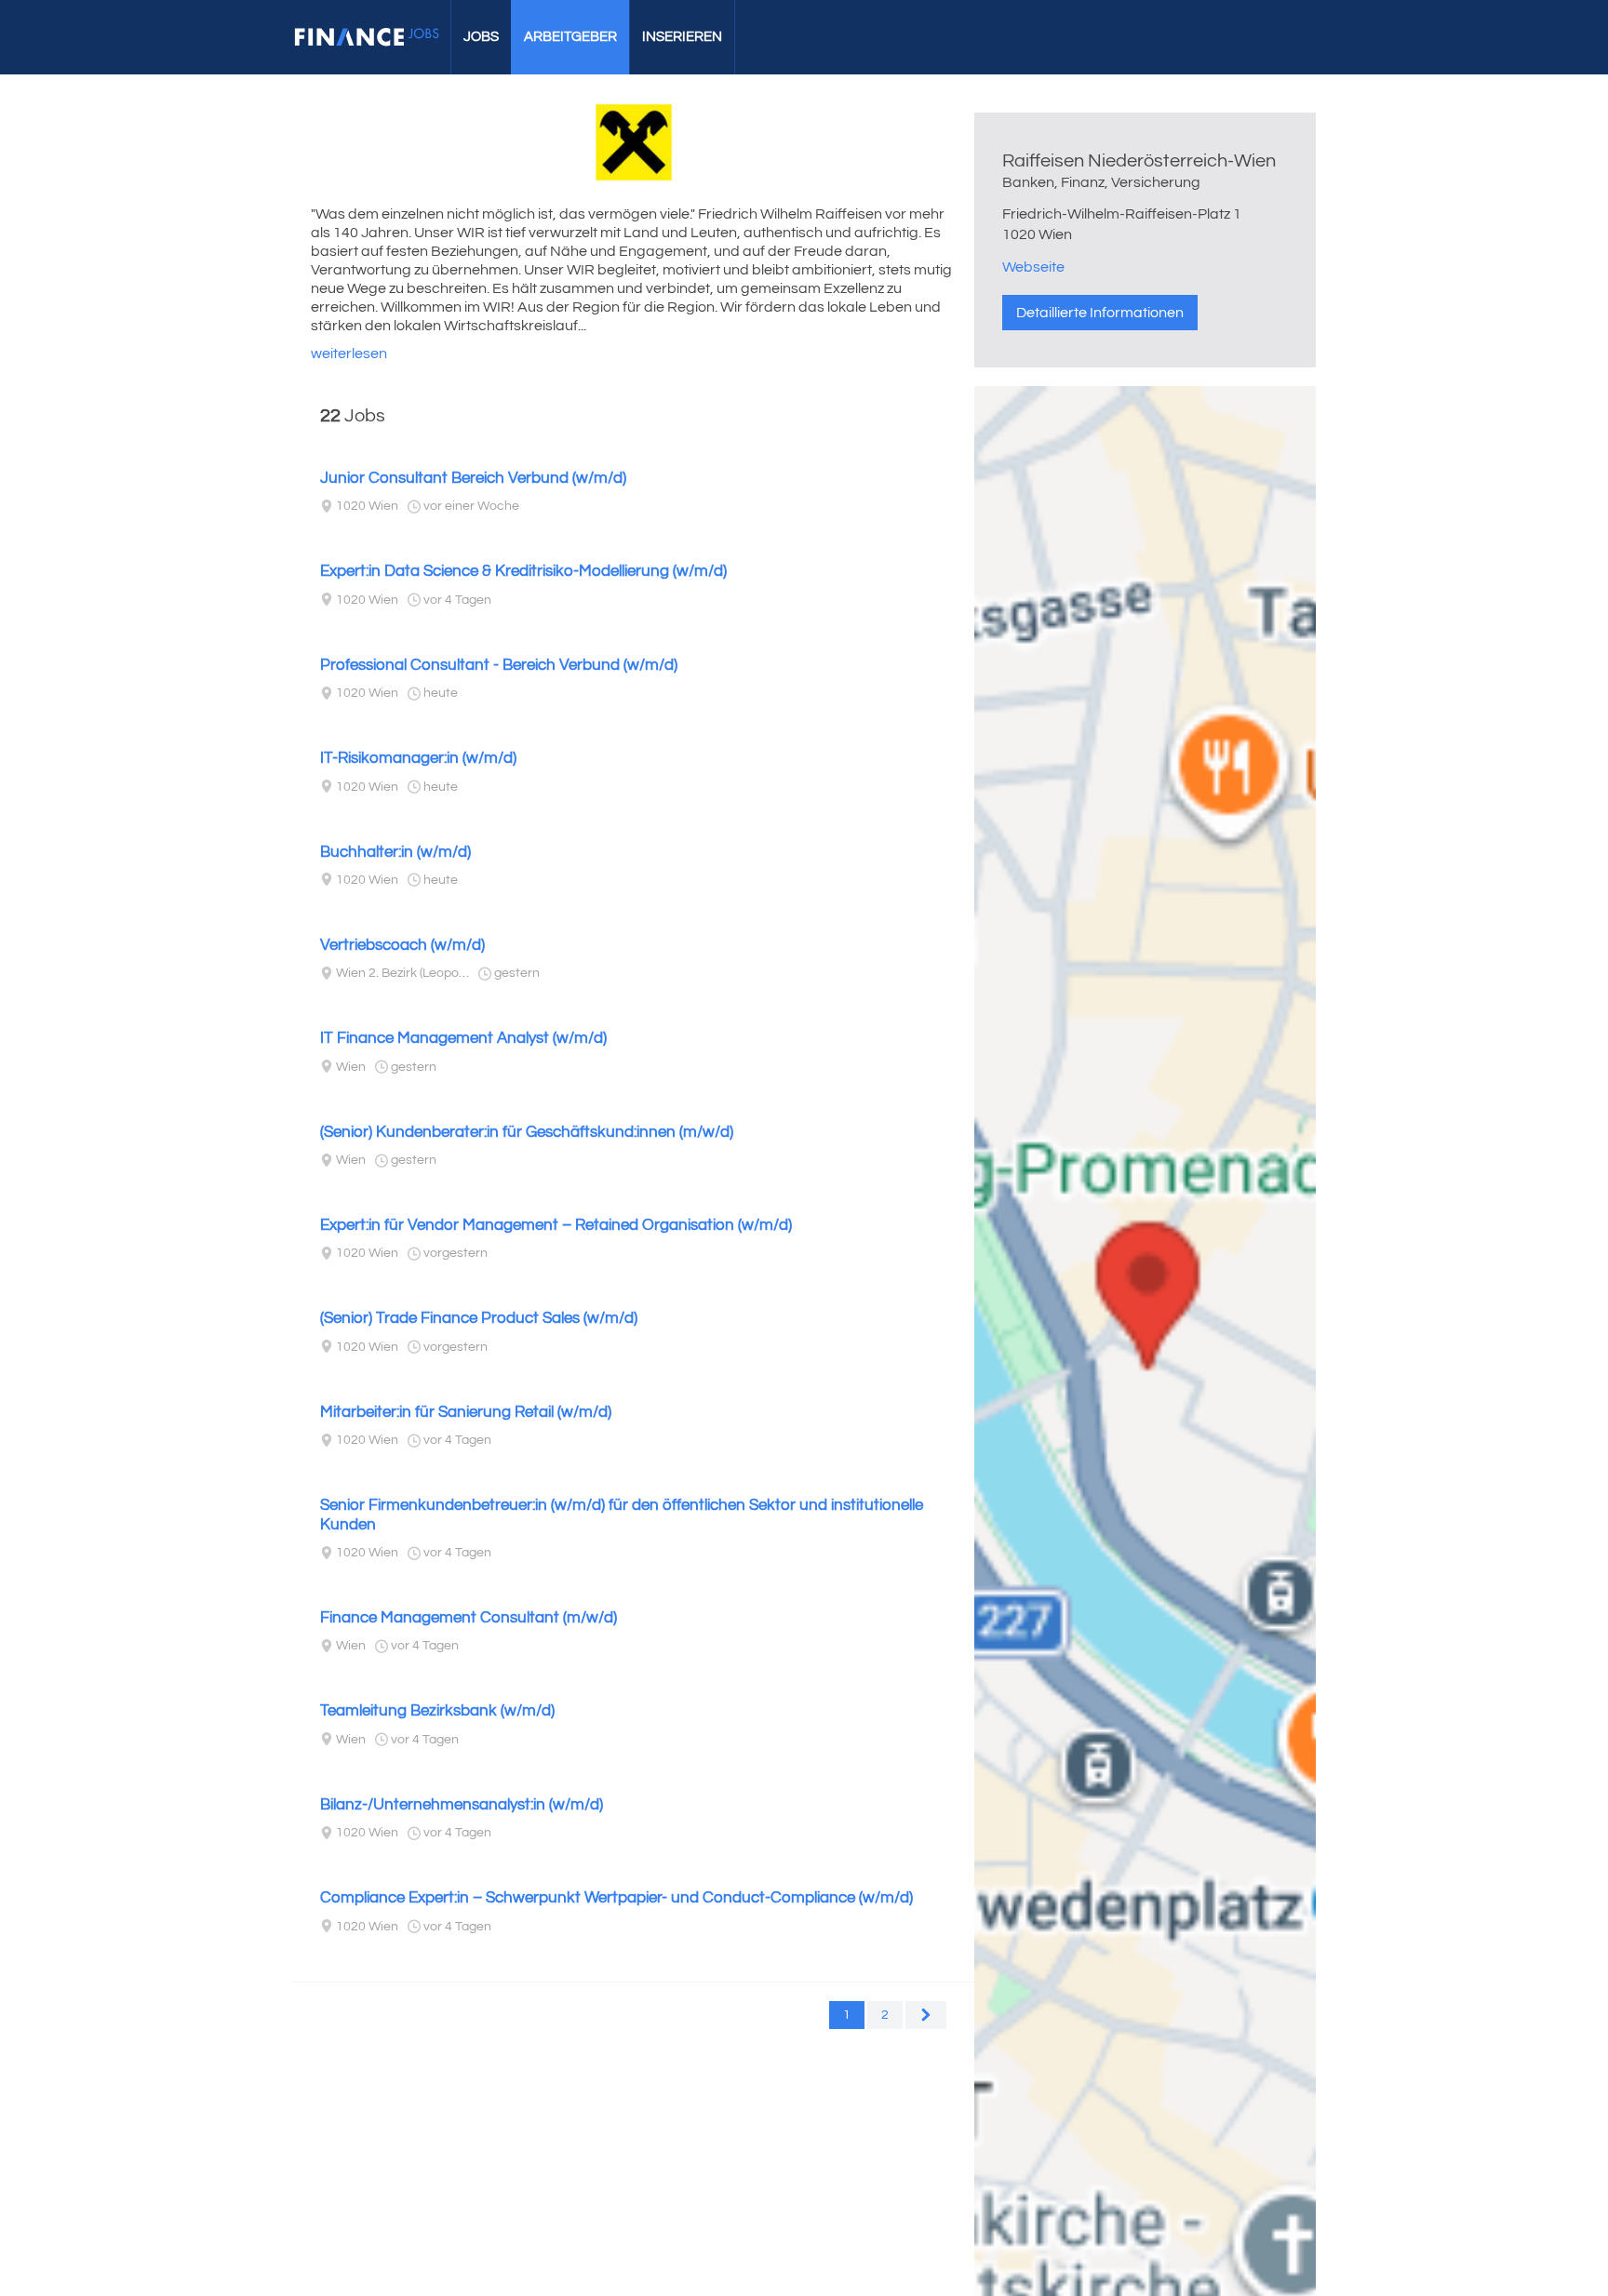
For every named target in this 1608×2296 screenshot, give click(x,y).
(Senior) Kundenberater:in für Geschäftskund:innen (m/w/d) (527, 1132)
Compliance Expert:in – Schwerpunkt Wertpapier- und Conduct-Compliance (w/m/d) (616, 1898)
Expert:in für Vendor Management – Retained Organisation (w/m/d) (556, 1225)
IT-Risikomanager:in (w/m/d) (418, 758)
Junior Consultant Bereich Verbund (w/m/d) (473, 478)
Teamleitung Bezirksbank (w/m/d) (437, 1711)
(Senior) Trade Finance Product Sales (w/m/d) (479, 1318)
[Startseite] (367, 37)
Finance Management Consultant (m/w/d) (469, 1618)
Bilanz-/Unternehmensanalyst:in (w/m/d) (462, 1805)
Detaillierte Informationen (1100, 313)
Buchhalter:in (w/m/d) (395, 852)
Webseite (1033, 267)
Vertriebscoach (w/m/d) (402, 945)
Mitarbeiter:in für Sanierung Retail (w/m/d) (466, 1412)
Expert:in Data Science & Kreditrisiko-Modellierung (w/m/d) (523, 571)
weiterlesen (349, 354)
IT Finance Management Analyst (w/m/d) (463, 1038)
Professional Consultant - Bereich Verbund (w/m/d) (499, 665)
